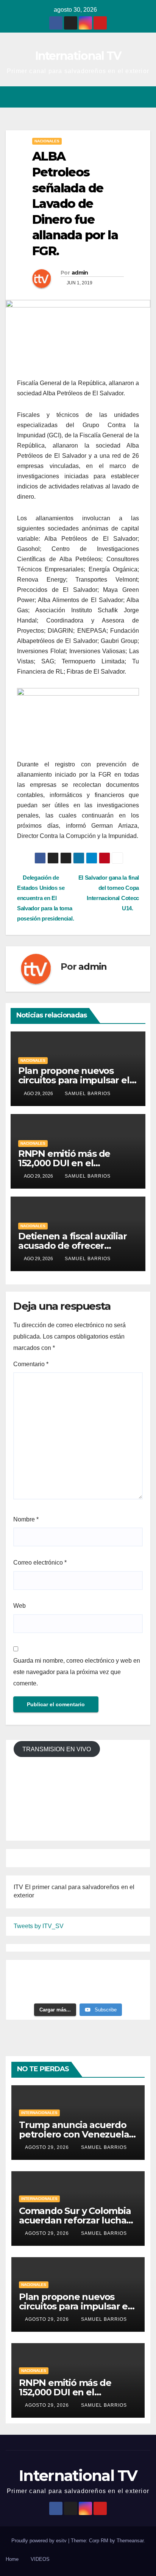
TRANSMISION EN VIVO (57, 1749)
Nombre (26, 1519)
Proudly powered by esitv (40, 2541)
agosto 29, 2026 (48, 2147)
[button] (117, 97)
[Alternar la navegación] (144, 97)
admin (80, 273)
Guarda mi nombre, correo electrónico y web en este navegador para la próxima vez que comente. (77, 1672)
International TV (78, 56)
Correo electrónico (40, 1563)
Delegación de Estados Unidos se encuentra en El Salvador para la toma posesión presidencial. (45, 898)
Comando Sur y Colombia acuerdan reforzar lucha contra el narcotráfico (75, 2220)
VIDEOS (40, 2559)
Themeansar (130, 2541)
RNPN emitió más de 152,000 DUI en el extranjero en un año (65, 1163)
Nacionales (47, 141)
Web (19, 1606)
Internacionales (39, 2113)
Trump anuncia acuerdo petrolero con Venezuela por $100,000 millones (74, 2134)
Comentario (31, 1364)
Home (12, 2559)
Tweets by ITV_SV (39, 1926)
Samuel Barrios (88, 1094)
